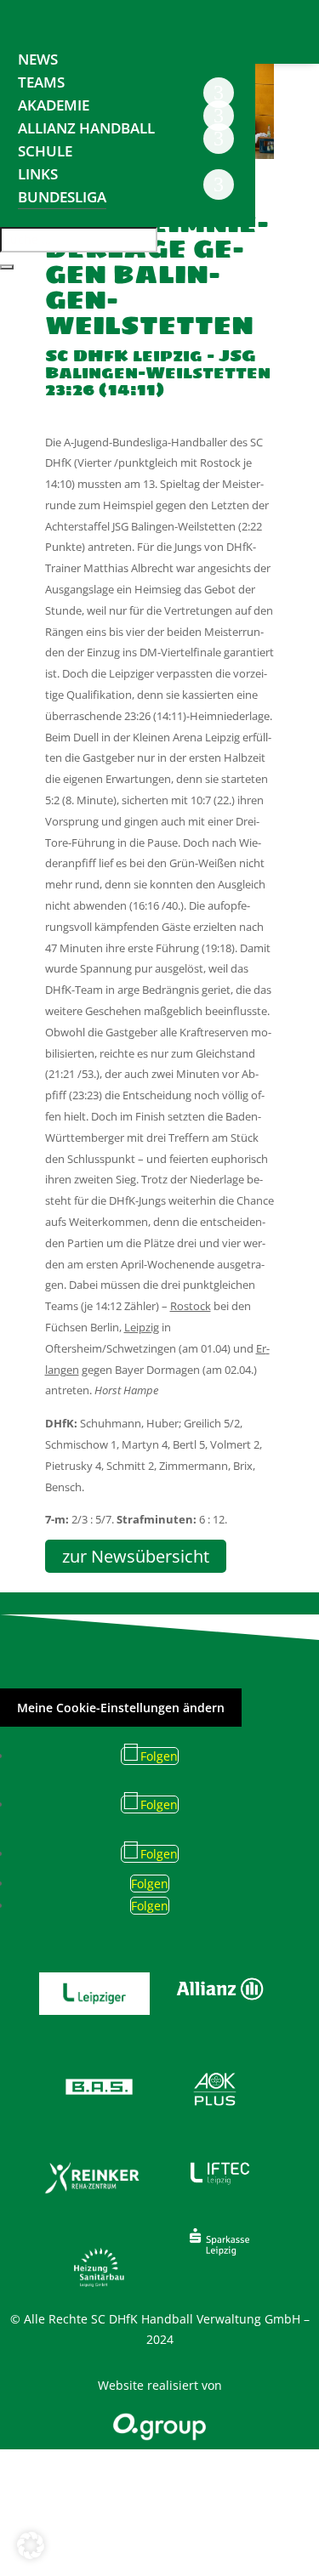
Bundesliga (62, 197)
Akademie (54, 105)
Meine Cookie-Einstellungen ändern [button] (121, 1708)
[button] (31, 2545)
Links (38, 174)
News (38, 59)
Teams (41, 82)
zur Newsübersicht (136, 1556)
